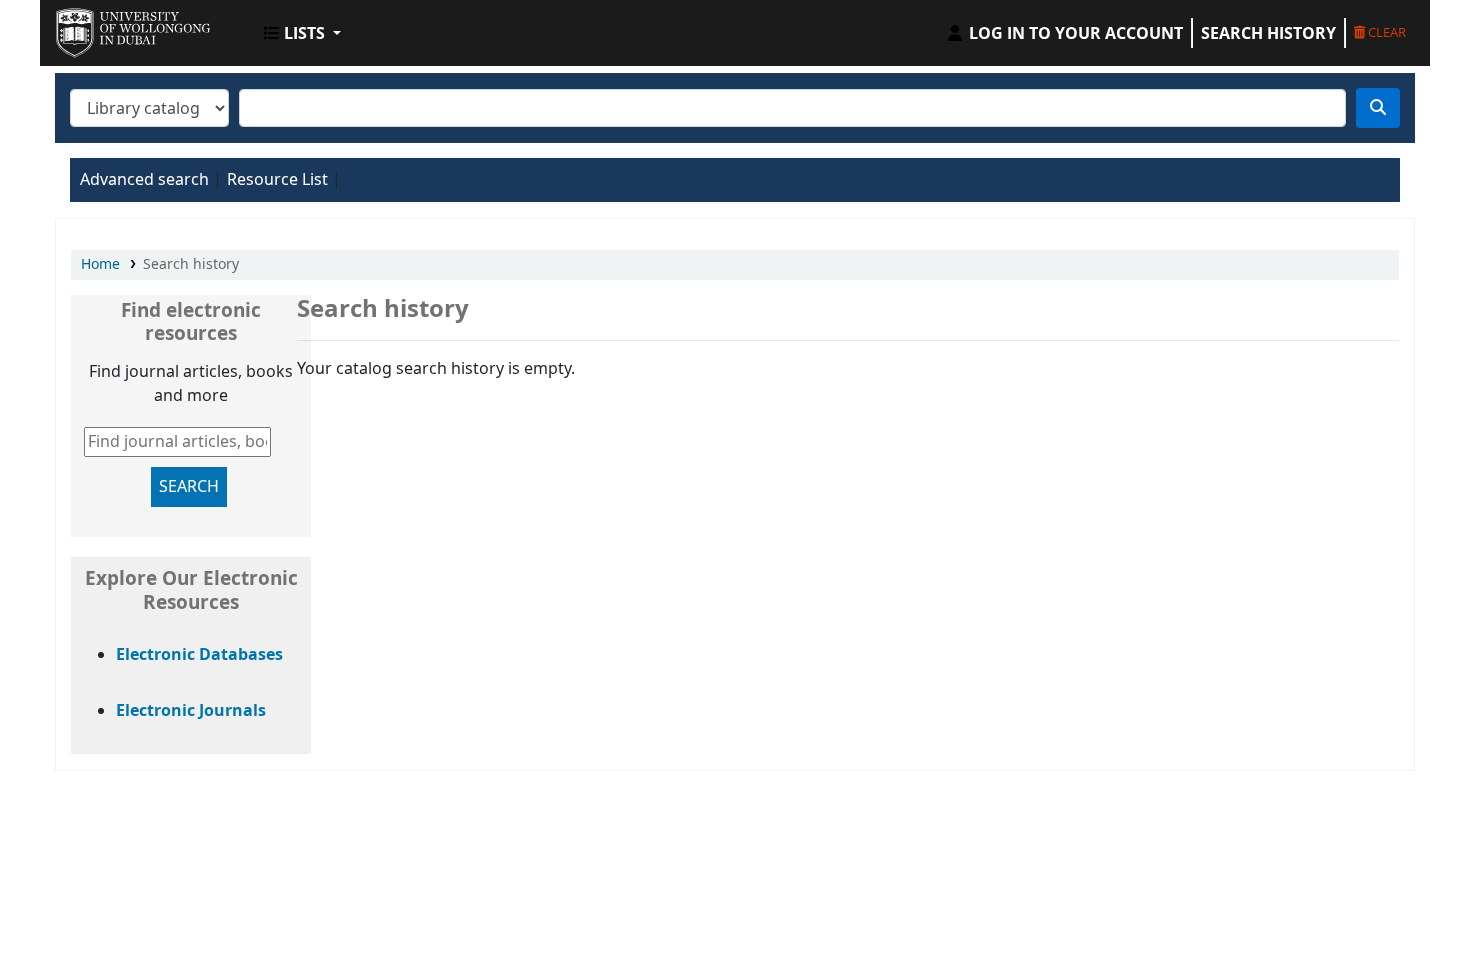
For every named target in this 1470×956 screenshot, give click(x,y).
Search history (1268, 33)
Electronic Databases (199, 655)
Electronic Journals (191, 711)
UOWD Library (106, 28)
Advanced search (144, 180)
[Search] (1378, 108)
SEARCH (189, 487)
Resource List (277, 180)
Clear (1385, 32)
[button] (302, 33)
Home (100, 264)
